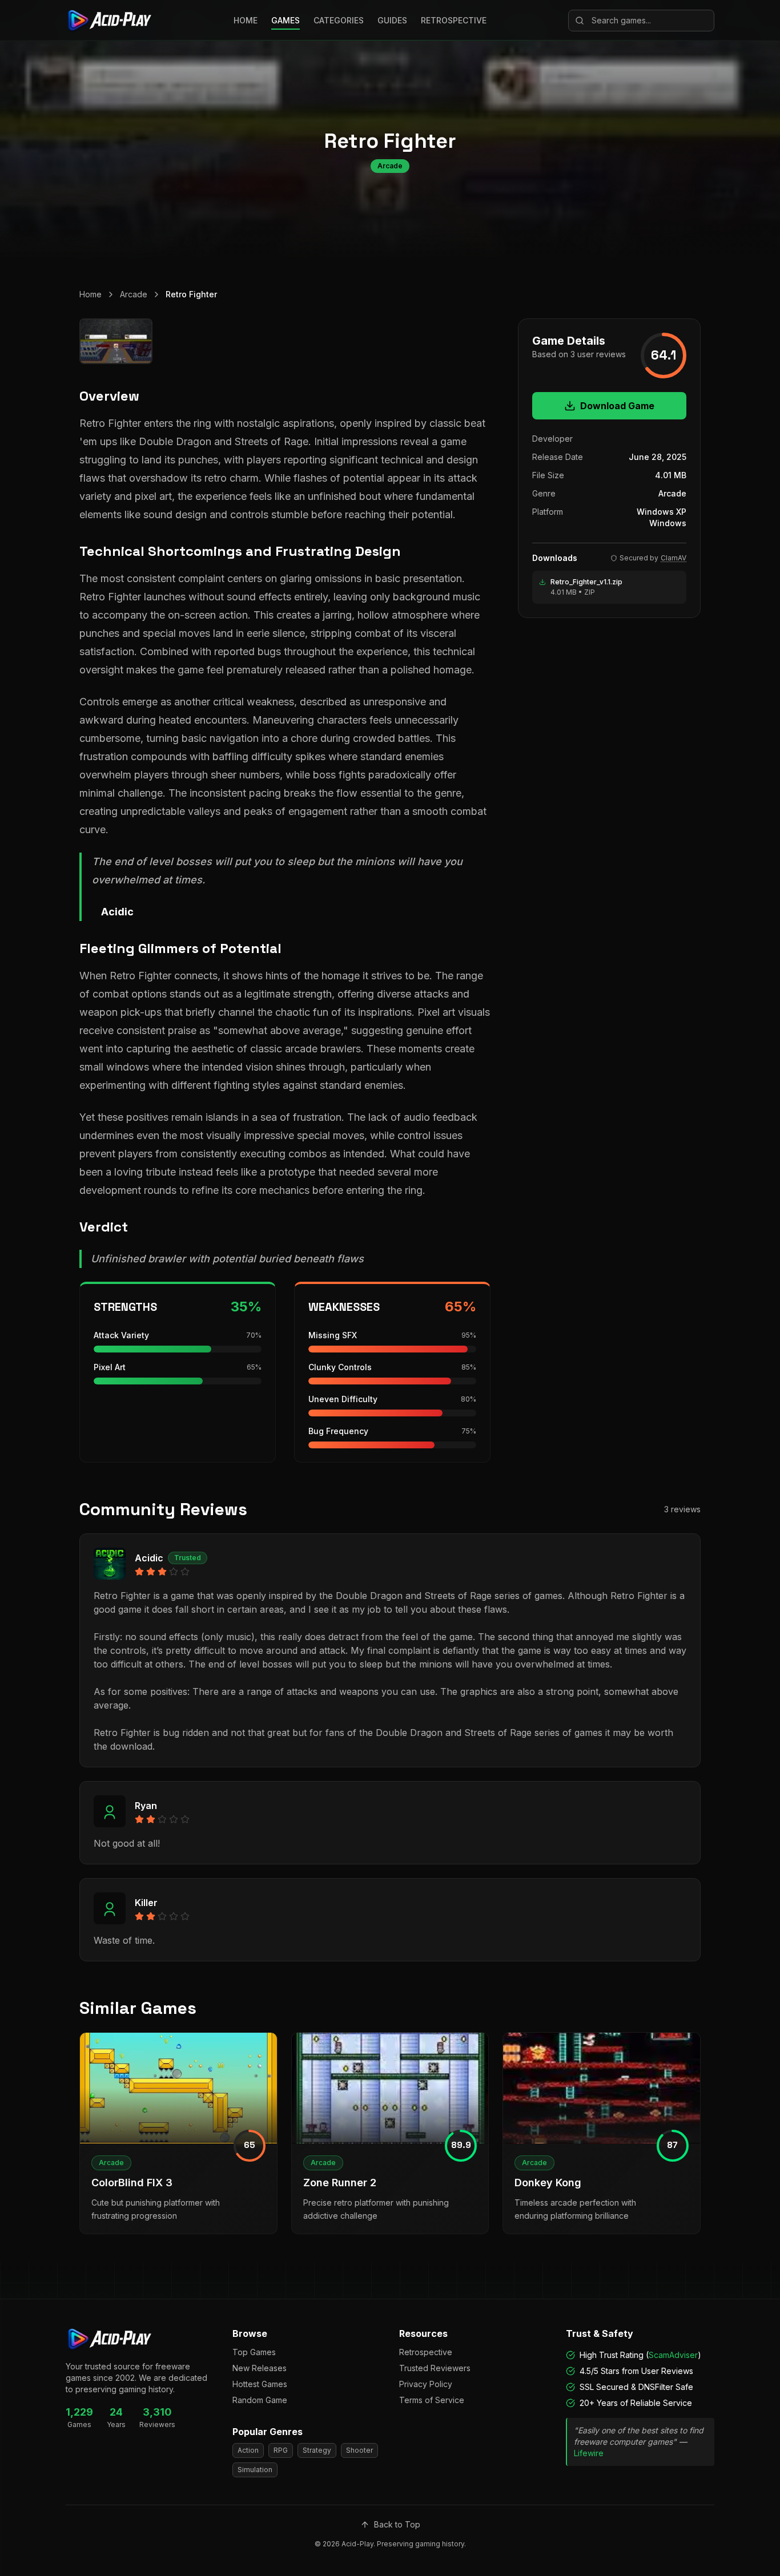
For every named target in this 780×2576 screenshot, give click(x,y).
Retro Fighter (191, 294)
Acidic (149, 1558)
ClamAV (674, 558)
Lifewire (589, 2453)
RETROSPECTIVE (454, 20)
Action (248, 2450)
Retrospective (426, 2352)
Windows (668, 523)
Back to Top (397, 2524)
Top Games (254, 2352)
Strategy (317, 2450)
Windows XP (662, 512)
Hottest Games (260, 2384)
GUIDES (392, 20)
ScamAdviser (673, 2355)
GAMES (286, 20)
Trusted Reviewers (435, 2368)
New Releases (260, 2368)
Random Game (260, 2400)
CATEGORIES (339, 20)
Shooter (359, 2450)
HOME (246, 20)
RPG (281, 2450)
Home (91, 294)
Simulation (255, 2470)
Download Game (617, 406)
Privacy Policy (426, 2384)
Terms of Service (432, 2400)
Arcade (134, 294)
